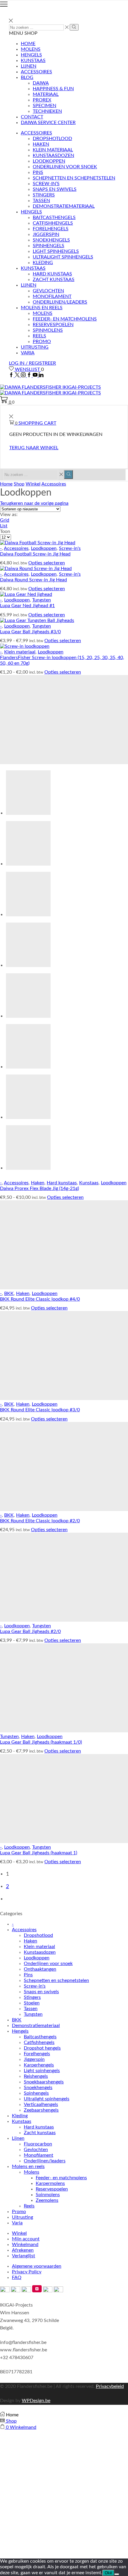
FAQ (17, 2277)
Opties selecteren (47, 563)
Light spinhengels (56, 251)
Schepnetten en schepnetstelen (74, 178)
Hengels (31, 55)
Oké (108, 2573)
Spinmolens (48, 330)
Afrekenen (23, 2250)
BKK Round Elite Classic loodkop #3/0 (40, 1410)
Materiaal (46, 94)
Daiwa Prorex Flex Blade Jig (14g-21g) (39, 1188)
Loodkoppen (49, 161)
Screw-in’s (46, 184)
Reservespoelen (53, 325)
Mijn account (26, 2239)
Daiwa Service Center (48, 123)
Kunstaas (33, 61)
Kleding (43, 263)
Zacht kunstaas (54, 280)
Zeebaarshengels (41, 2110)
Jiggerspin (46, 234)
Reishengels (36, 2076)
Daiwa (41, 83)
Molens (31, 49)
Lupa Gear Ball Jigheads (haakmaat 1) (39, 1853)
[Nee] (117, 2574)
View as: (9, 515)
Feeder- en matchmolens (65, 319)
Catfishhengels (53, 223)
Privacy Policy (27, 2272)
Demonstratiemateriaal (64, 206)
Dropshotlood (52, 139)
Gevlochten (48, 291)
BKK (9, 1293)
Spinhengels (49, 246)
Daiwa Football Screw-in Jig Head (35, 554)
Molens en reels (42, 308)
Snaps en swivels (55, 189)
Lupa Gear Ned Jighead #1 (27, 606)
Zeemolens (47, 2200)
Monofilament (52, 296)
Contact (32, 117)
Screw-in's (70, 548)
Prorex (42, 100)
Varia (28, 353)
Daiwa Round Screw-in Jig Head (33, 580)
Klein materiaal (53, 150)
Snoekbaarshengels (44, 2082)
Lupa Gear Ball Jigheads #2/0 (30, 1631)
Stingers (44, 195)
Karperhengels (39, 2065)
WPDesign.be (36, 2401)
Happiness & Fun (53, 89)
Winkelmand (25, 2245)
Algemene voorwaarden (37, 2266)
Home (28, 44)
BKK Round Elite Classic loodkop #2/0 (40, 1521)
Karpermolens (50, 2183)
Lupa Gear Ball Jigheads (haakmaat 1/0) (41, 1742)
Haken (41, 144)
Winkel (33, 484)
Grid (5, 520)
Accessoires (36, 72)
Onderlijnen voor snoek (65, 167)
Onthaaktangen (40, 1969)
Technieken (47, 111)
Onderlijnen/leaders (60, 302)
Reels (39, 336)
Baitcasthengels (54, 218)
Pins (38, 172)
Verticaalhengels (41, 2104)
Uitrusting (35, 347)
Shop (19, 484)
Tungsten (42, 600)
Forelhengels (51, 229)
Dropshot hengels (42, 2048)
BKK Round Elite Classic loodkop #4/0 (40, 1299)
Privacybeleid (110, 2386)
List (4, 526)
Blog (27, 77)
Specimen (45, 106)
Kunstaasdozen (53, 155)
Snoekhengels (51, 240)
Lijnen (29, 66)
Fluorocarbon (38, 2144)
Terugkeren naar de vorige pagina (34, 503)
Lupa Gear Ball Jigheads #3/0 (30, 632)
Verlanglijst (24, 2256)
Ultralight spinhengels (63, 257)
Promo (42, 342)
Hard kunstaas (52, 274)
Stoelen (32, 2003)
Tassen (41, 201)
